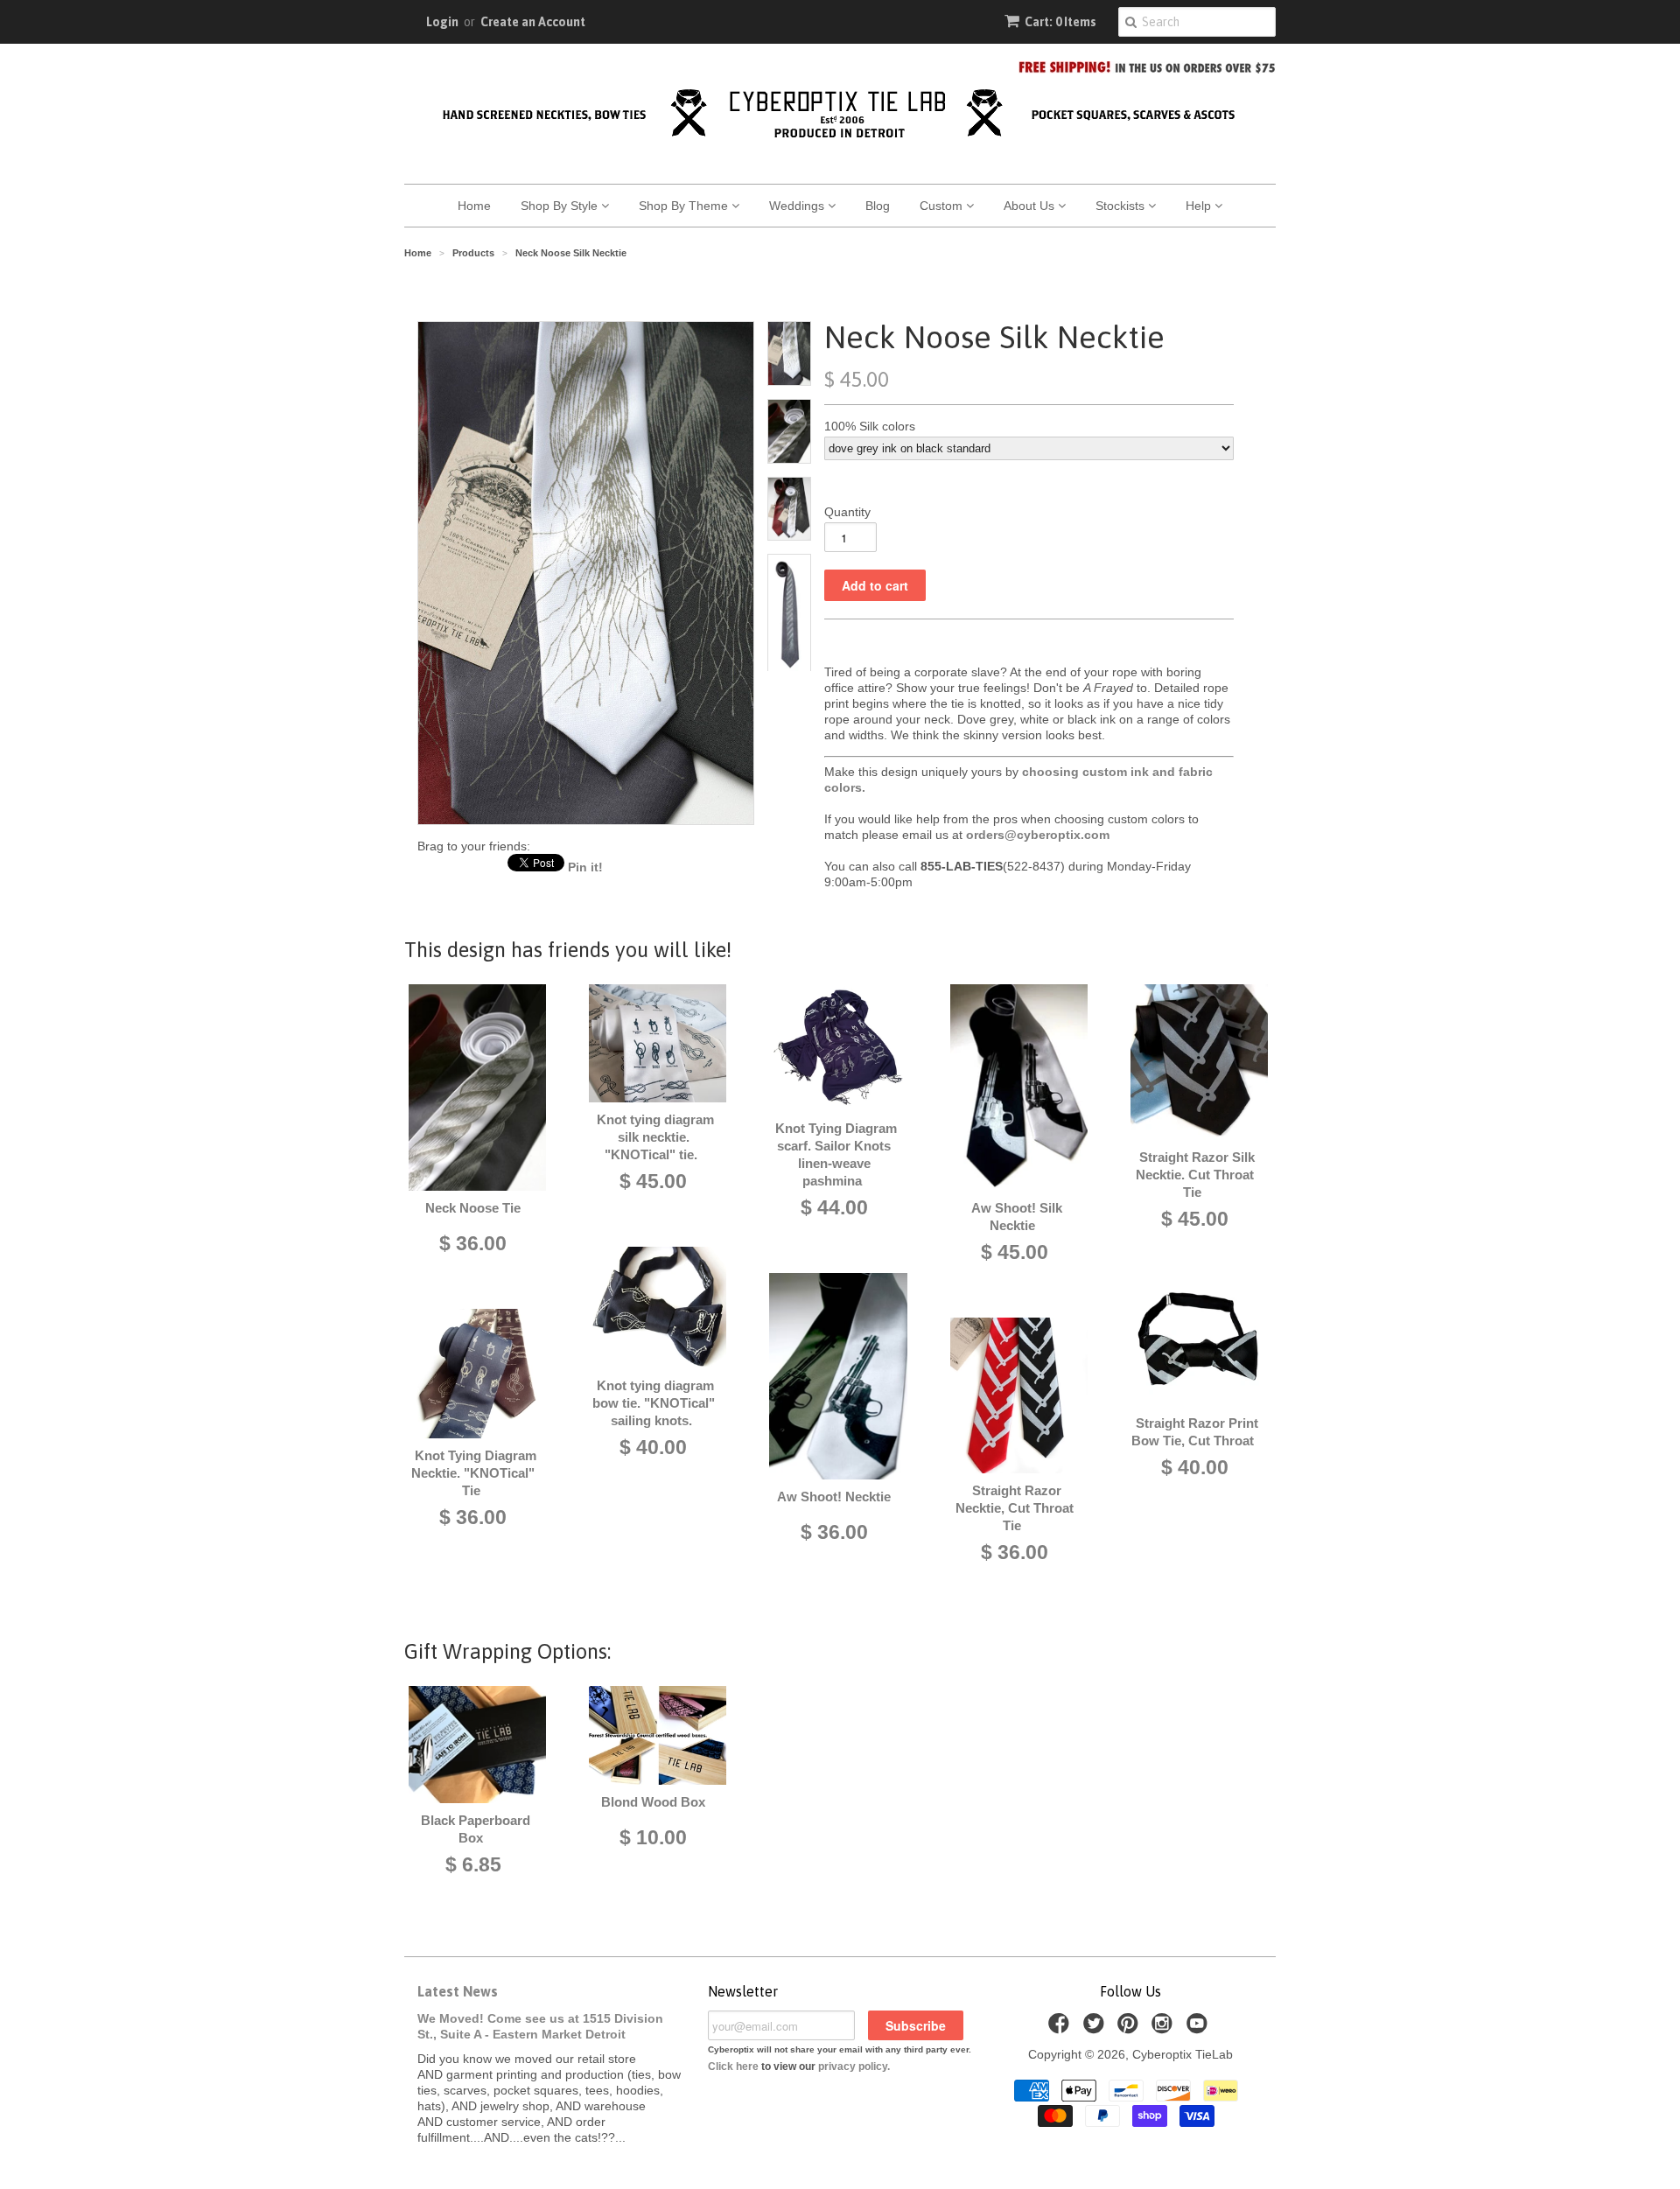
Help (1200, 206)
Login (442, 22)
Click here (733, 2067)
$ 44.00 (834, 1207)
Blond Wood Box (653, 1802)
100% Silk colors (870, 426)
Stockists (1122, 206)
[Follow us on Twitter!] (1096, 2028)
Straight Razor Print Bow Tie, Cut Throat (1195, 1432)
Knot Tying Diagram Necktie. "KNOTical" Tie (474, 1473)
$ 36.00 (473, 1243)
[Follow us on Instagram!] (1165, 2028)
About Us (1031, 206)
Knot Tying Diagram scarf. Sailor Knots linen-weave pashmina (836, 1154)
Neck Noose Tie (473, 1208)
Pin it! (585, 867)
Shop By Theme (685, 206)
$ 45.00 (653, 1181)
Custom (943, 206)
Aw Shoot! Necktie (834, 1497)
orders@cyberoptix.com (1038, 835)
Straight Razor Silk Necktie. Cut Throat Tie (1195, 1175)
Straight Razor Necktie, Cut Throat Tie (1015, 1508)
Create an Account (533, 22)
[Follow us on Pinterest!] (1130, 2028)
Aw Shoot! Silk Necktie (1017, 1217)
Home (474, 206)
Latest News (458, 1991)
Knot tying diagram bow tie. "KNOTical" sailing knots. (654, 1403)
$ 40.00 (653, 1447)
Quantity (847, 512)
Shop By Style (561, 206)
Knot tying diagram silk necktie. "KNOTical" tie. (655, 1137)
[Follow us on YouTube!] (1200, 2028)
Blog (878, 206)
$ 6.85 (473, 1864)
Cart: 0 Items (1060, 22)
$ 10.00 (653, 1837)
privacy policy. (854, 2067)
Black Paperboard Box (476, 1829)
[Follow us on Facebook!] (1061, 2028)
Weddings (798, 206)
